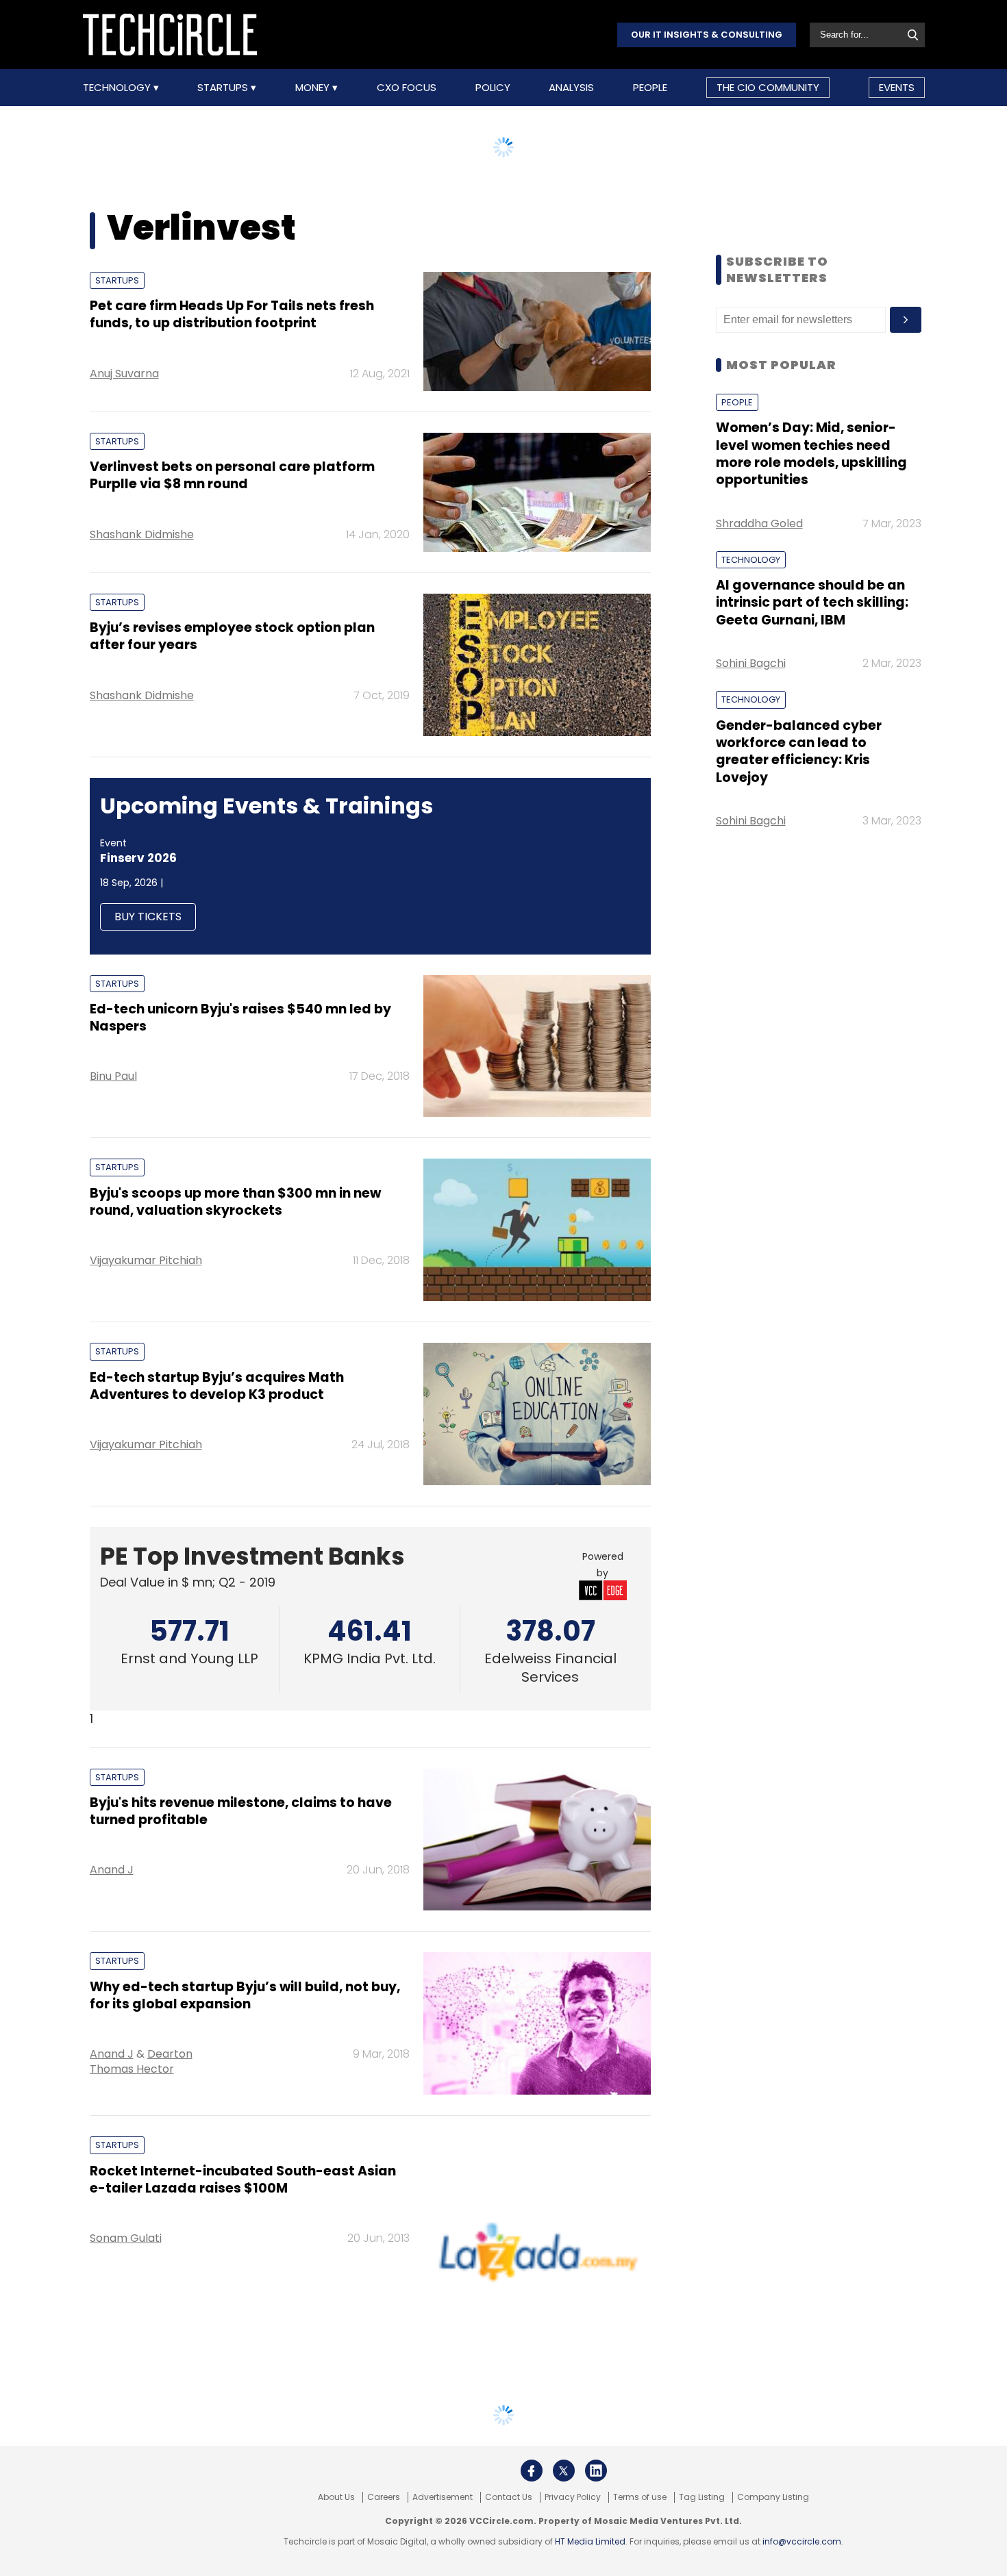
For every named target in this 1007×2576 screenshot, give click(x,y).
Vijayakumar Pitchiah (146, 1260)
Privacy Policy (573, 2497)
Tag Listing (702, 2497)
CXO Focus (407, 88)
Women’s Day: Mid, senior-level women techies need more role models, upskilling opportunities (811, 454)
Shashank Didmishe (142, 534)
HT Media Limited (590, 2541)
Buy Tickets (148, 917)
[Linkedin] (596, 2471)
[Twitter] (564, 2471)
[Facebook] (532, 2471)
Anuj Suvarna (124, 374)
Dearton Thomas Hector (141, 2061)
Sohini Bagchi (751, 663)
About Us (336, 2497)
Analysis (571, 88)
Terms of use (640, 2497)
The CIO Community (768, 87)
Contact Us (509, 2497)
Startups (224, 88)
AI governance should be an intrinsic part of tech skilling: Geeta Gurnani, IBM (812, 603)
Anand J (112, 1870)
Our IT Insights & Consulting (707, 35)
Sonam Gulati (126, 2238)
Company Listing (773, 2497)
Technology (118, 88)
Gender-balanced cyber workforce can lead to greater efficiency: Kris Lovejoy (799, 752)
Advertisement (443, 2497)
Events (897, 87)
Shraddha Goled (759, 523)
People (650, 88)
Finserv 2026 (138, 858)
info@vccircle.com (802, 2541)
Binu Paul (113, 1076)
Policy (493, 88)
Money (314, 88)
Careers (384, 2497)
